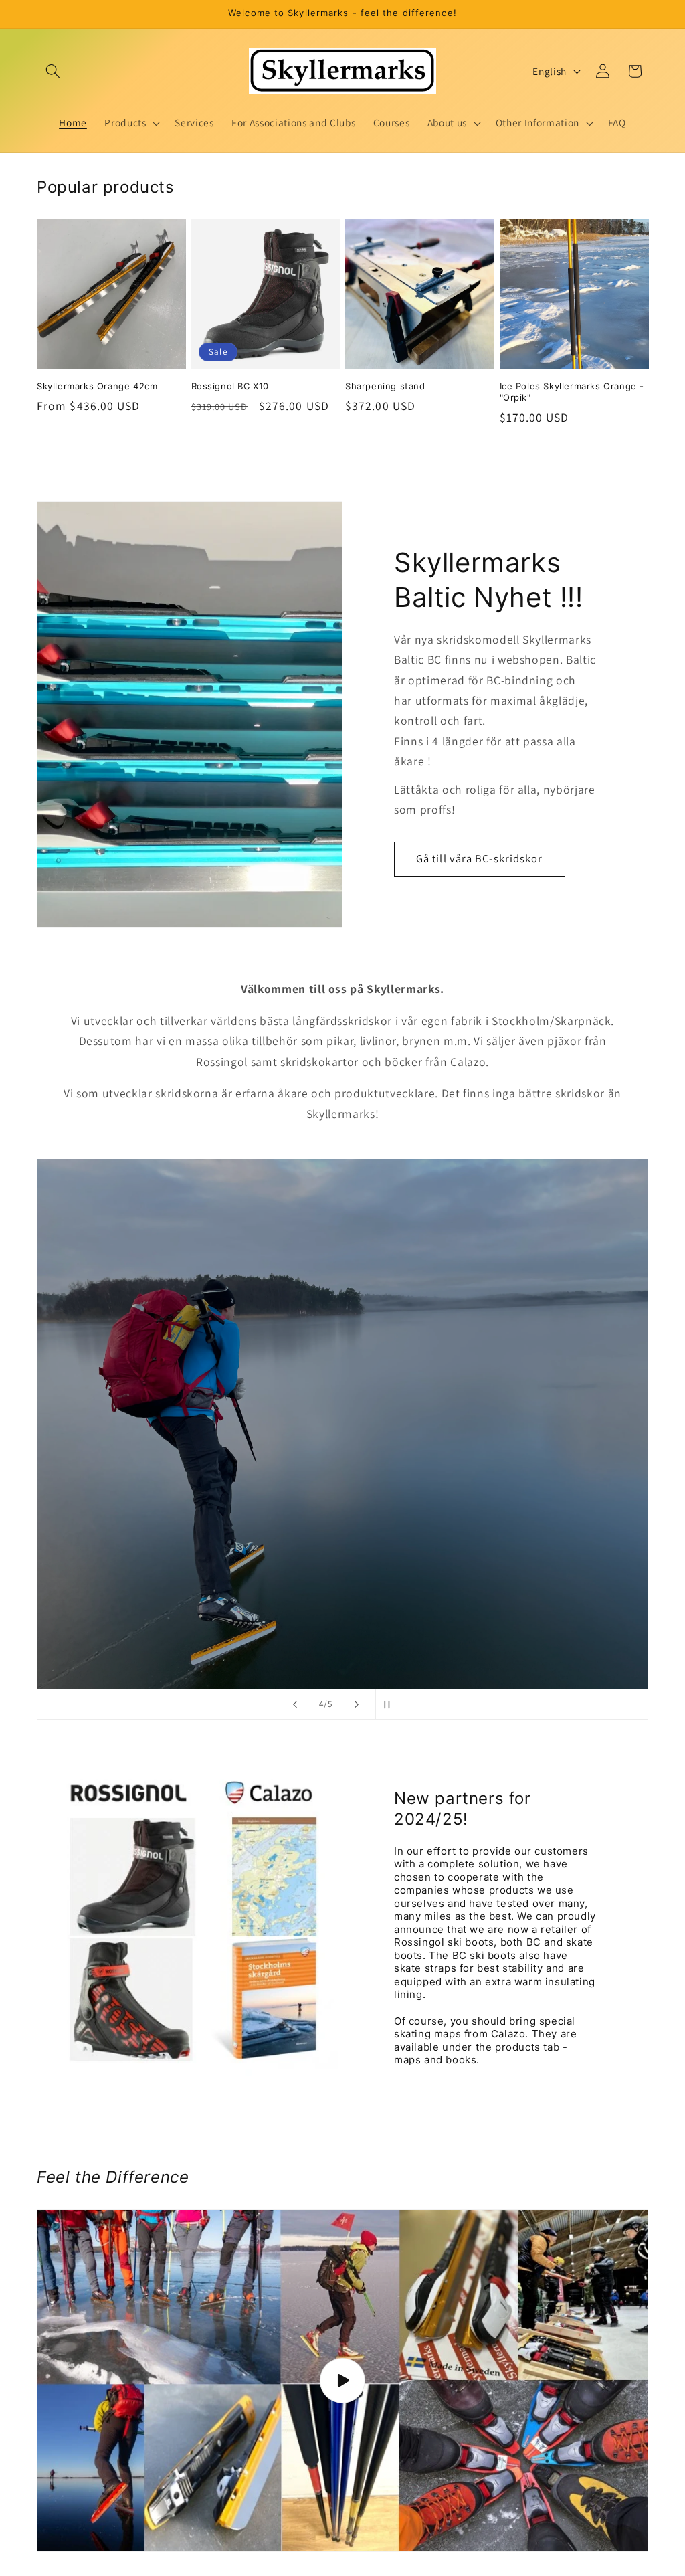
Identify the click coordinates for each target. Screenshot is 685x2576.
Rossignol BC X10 (230, 386)
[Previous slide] (295, 1704)
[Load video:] (342, 2380)
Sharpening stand (385, 386)
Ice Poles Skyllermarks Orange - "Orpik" (572, 392)
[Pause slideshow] (390, 1704)
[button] (53, 71)
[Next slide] (357, 1704)
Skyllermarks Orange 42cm (97, 386)
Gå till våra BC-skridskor (480, 858)
